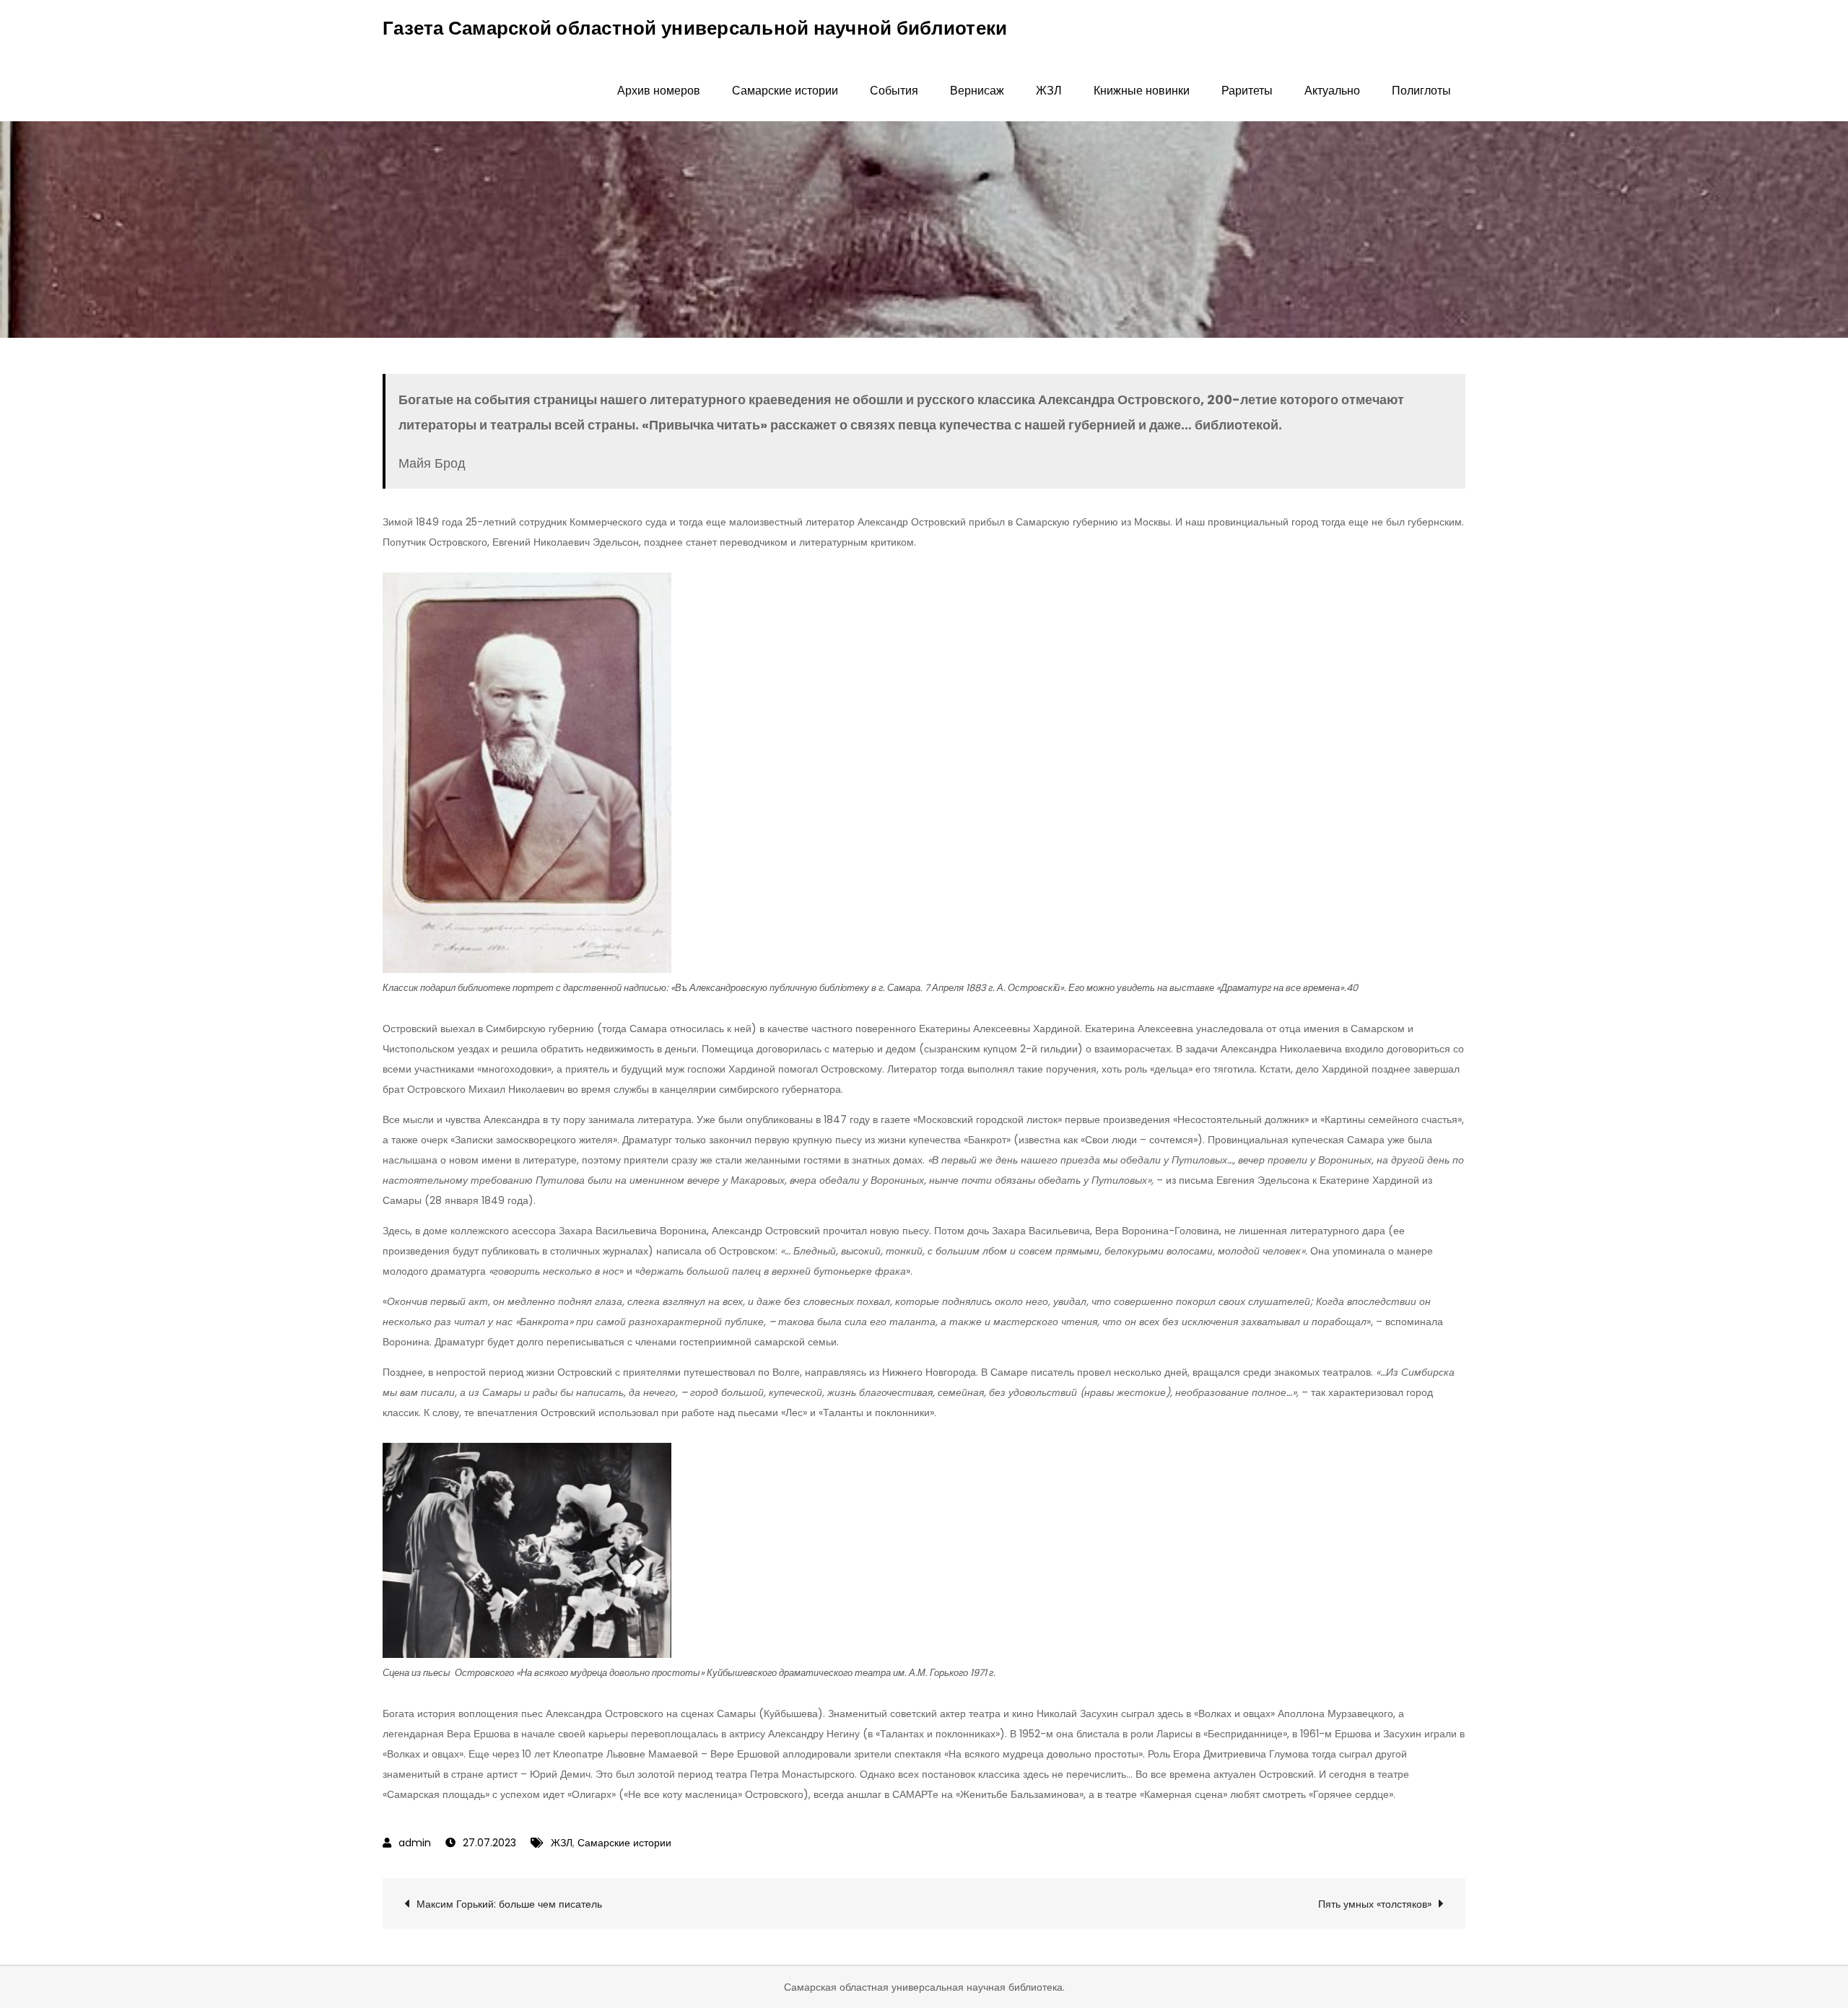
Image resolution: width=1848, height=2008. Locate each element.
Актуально (1332, 91)
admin (415, 1843)
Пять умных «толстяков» (1375, 1904)
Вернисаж (977, 91)
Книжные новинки (1142, 91)
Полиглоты (1421, 91)
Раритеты (1247, 91)
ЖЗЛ (1049, 91)
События (894, 91)
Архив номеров (659, 91)
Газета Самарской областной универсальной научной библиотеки (695, 28)
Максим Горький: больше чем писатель (509, 1904)
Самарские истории (785, 91)
